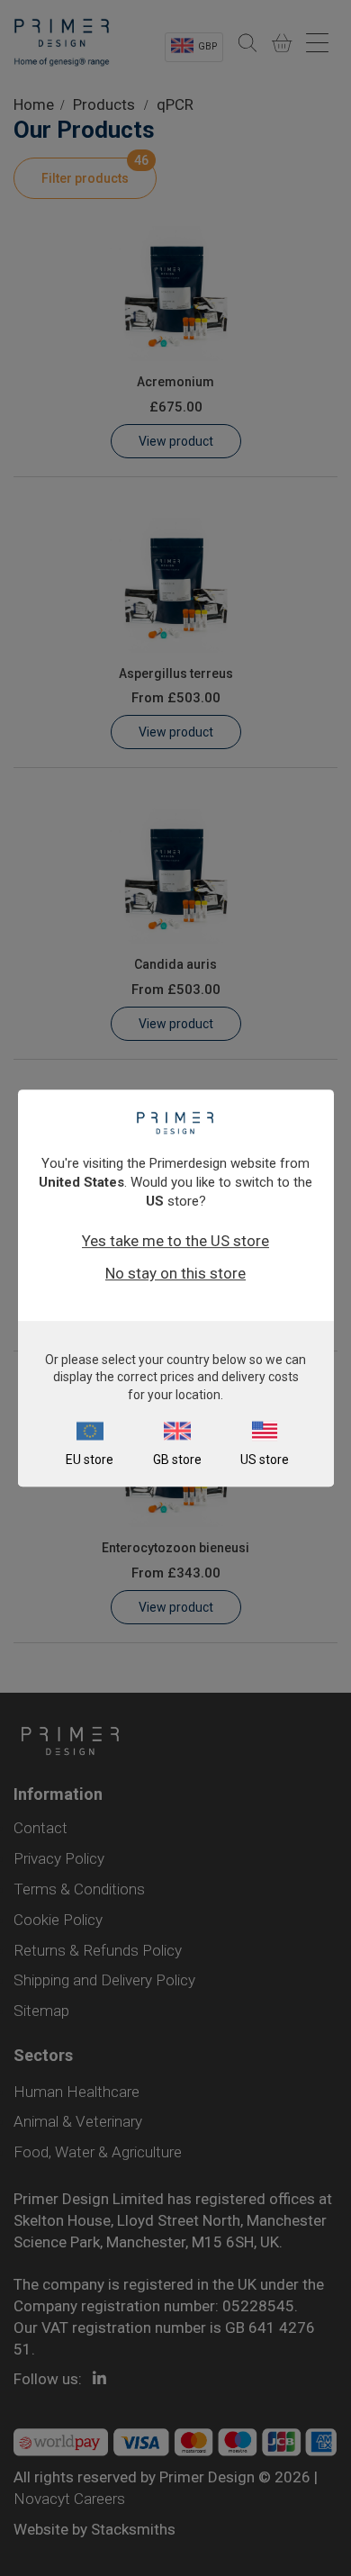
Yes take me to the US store (175, 1241)
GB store (177, 1460)
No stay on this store (175, 1273)
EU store (90, 1460)
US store (265, 1460)
